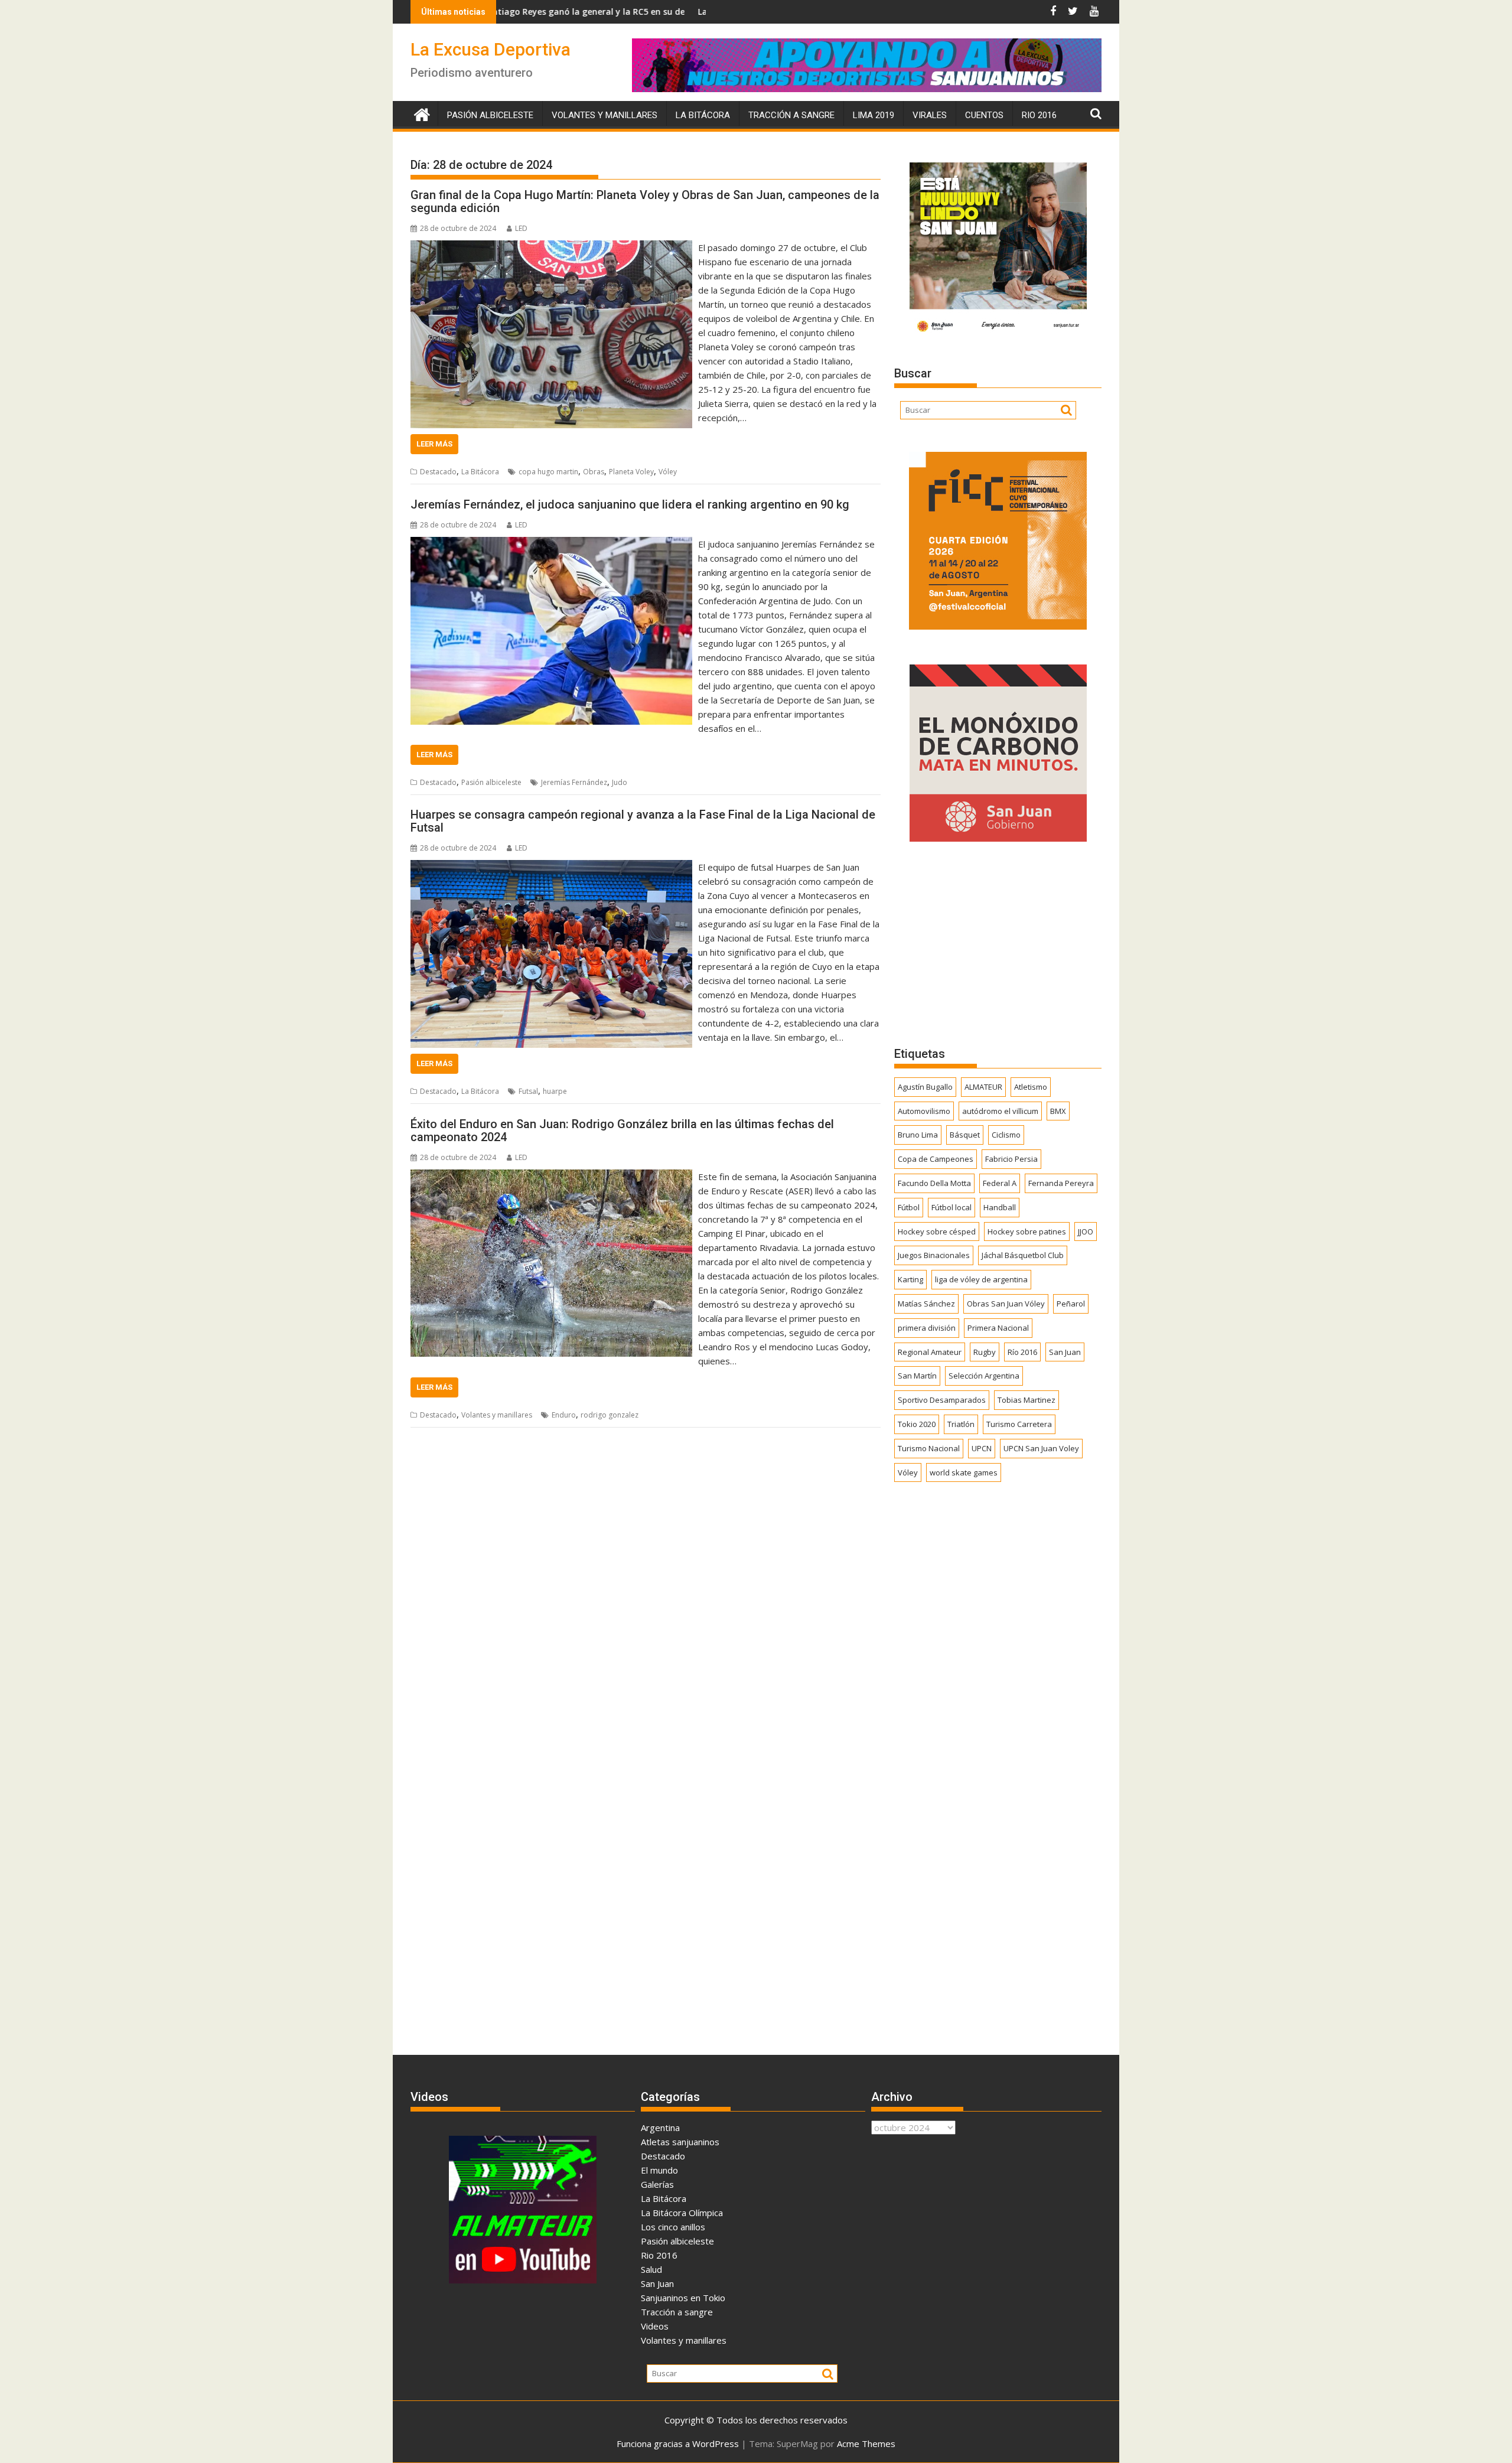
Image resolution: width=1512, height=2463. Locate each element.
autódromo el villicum (1000, 1111)
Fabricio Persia (1011, 1159)
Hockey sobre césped (937, 1231)
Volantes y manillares (605, 115)
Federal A (1000, 1183)
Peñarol (1071, 1304)
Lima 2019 (874, 115)
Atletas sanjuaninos (680, 2142)
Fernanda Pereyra (1061, 1183)
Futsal (528, 1091)
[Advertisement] (998, 943)
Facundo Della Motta (934, 1183)
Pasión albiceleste (490, 115)
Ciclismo (1006, 1135)
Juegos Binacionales (934, 1255)
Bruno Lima (918, 1135)
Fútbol (909, 1207)
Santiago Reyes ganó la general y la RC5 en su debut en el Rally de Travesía (503, 12)
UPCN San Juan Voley (1041, 1448)
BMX (1058, 1111)
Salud (651, 2269)
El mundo (659, 2170)
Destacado (438, 472)
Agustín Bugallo (925, 1087)
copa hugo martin (548, 472)
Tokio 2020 (917, 1424)
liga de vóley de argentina (981, 1279)
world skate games (964, 1472)
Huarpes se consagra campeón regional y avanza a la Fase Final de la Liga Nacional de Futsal (643, 821)
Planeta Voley (631, 472)
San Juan (1065, 1352)
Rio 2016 (1039, 115)
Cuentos (984, 115)
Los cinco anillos (673, 2227)
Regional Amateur (930, 1352)
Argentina (660, 2128)
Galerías (657, 2184)
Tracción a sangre (791, 115)
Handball (1000, 1207)
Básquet (965, 1135)
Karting (910, 1279)
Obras (594, 472)
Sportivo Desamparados (942, 1400)
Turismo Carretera (1019, 1424)
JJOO (1086, 1231)
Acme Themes (866, 2444)
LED (521, 228)
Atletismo (1031, 1087)
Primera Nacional (998, 1328)
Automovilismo (924, 1111)
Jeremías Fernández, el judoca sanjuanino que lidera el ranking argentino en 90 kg (630, 504)
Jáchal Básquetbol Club (1023, 1255)
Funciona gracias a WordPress (678, 2444)
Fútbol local (951, 1207)
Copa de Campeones (936, 1159)
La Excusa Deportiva (491, 49)
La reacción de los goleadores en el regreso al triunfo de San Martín (703, 12)
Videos (655, 2326)
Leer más (434, 444)
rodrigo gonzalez (610, 1415)
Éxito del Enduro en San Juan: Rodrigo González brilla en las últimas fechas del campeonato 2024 (622, 1130)
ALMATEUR (983, 1087)
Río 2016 (1022, 1352)
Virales (930, 115)
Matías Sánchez (926, 1304)
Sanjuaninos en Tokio (683, 2298)
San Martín (917, 1376)
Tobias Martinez (1027, 1400)
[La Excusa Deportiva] (422, 113)
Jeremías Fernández (574, 782)
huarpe (555, 1091)
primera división (927, 1328)
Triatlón (961, 1424)
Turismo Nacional (929, 1448)
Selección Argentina (984, 1376)
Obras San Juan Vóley (1006, 1304)
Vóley (668, 472)
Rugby (985, 1352)
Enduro (564, 1415)
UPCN (982, 1448)
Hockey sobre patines (1027, 1231)
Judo (620, 782)
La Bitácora (703, 115)
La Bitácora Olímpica (682, 2213)
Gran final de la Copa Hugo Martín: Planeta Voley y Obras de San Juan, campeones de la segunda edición (645, 201)
